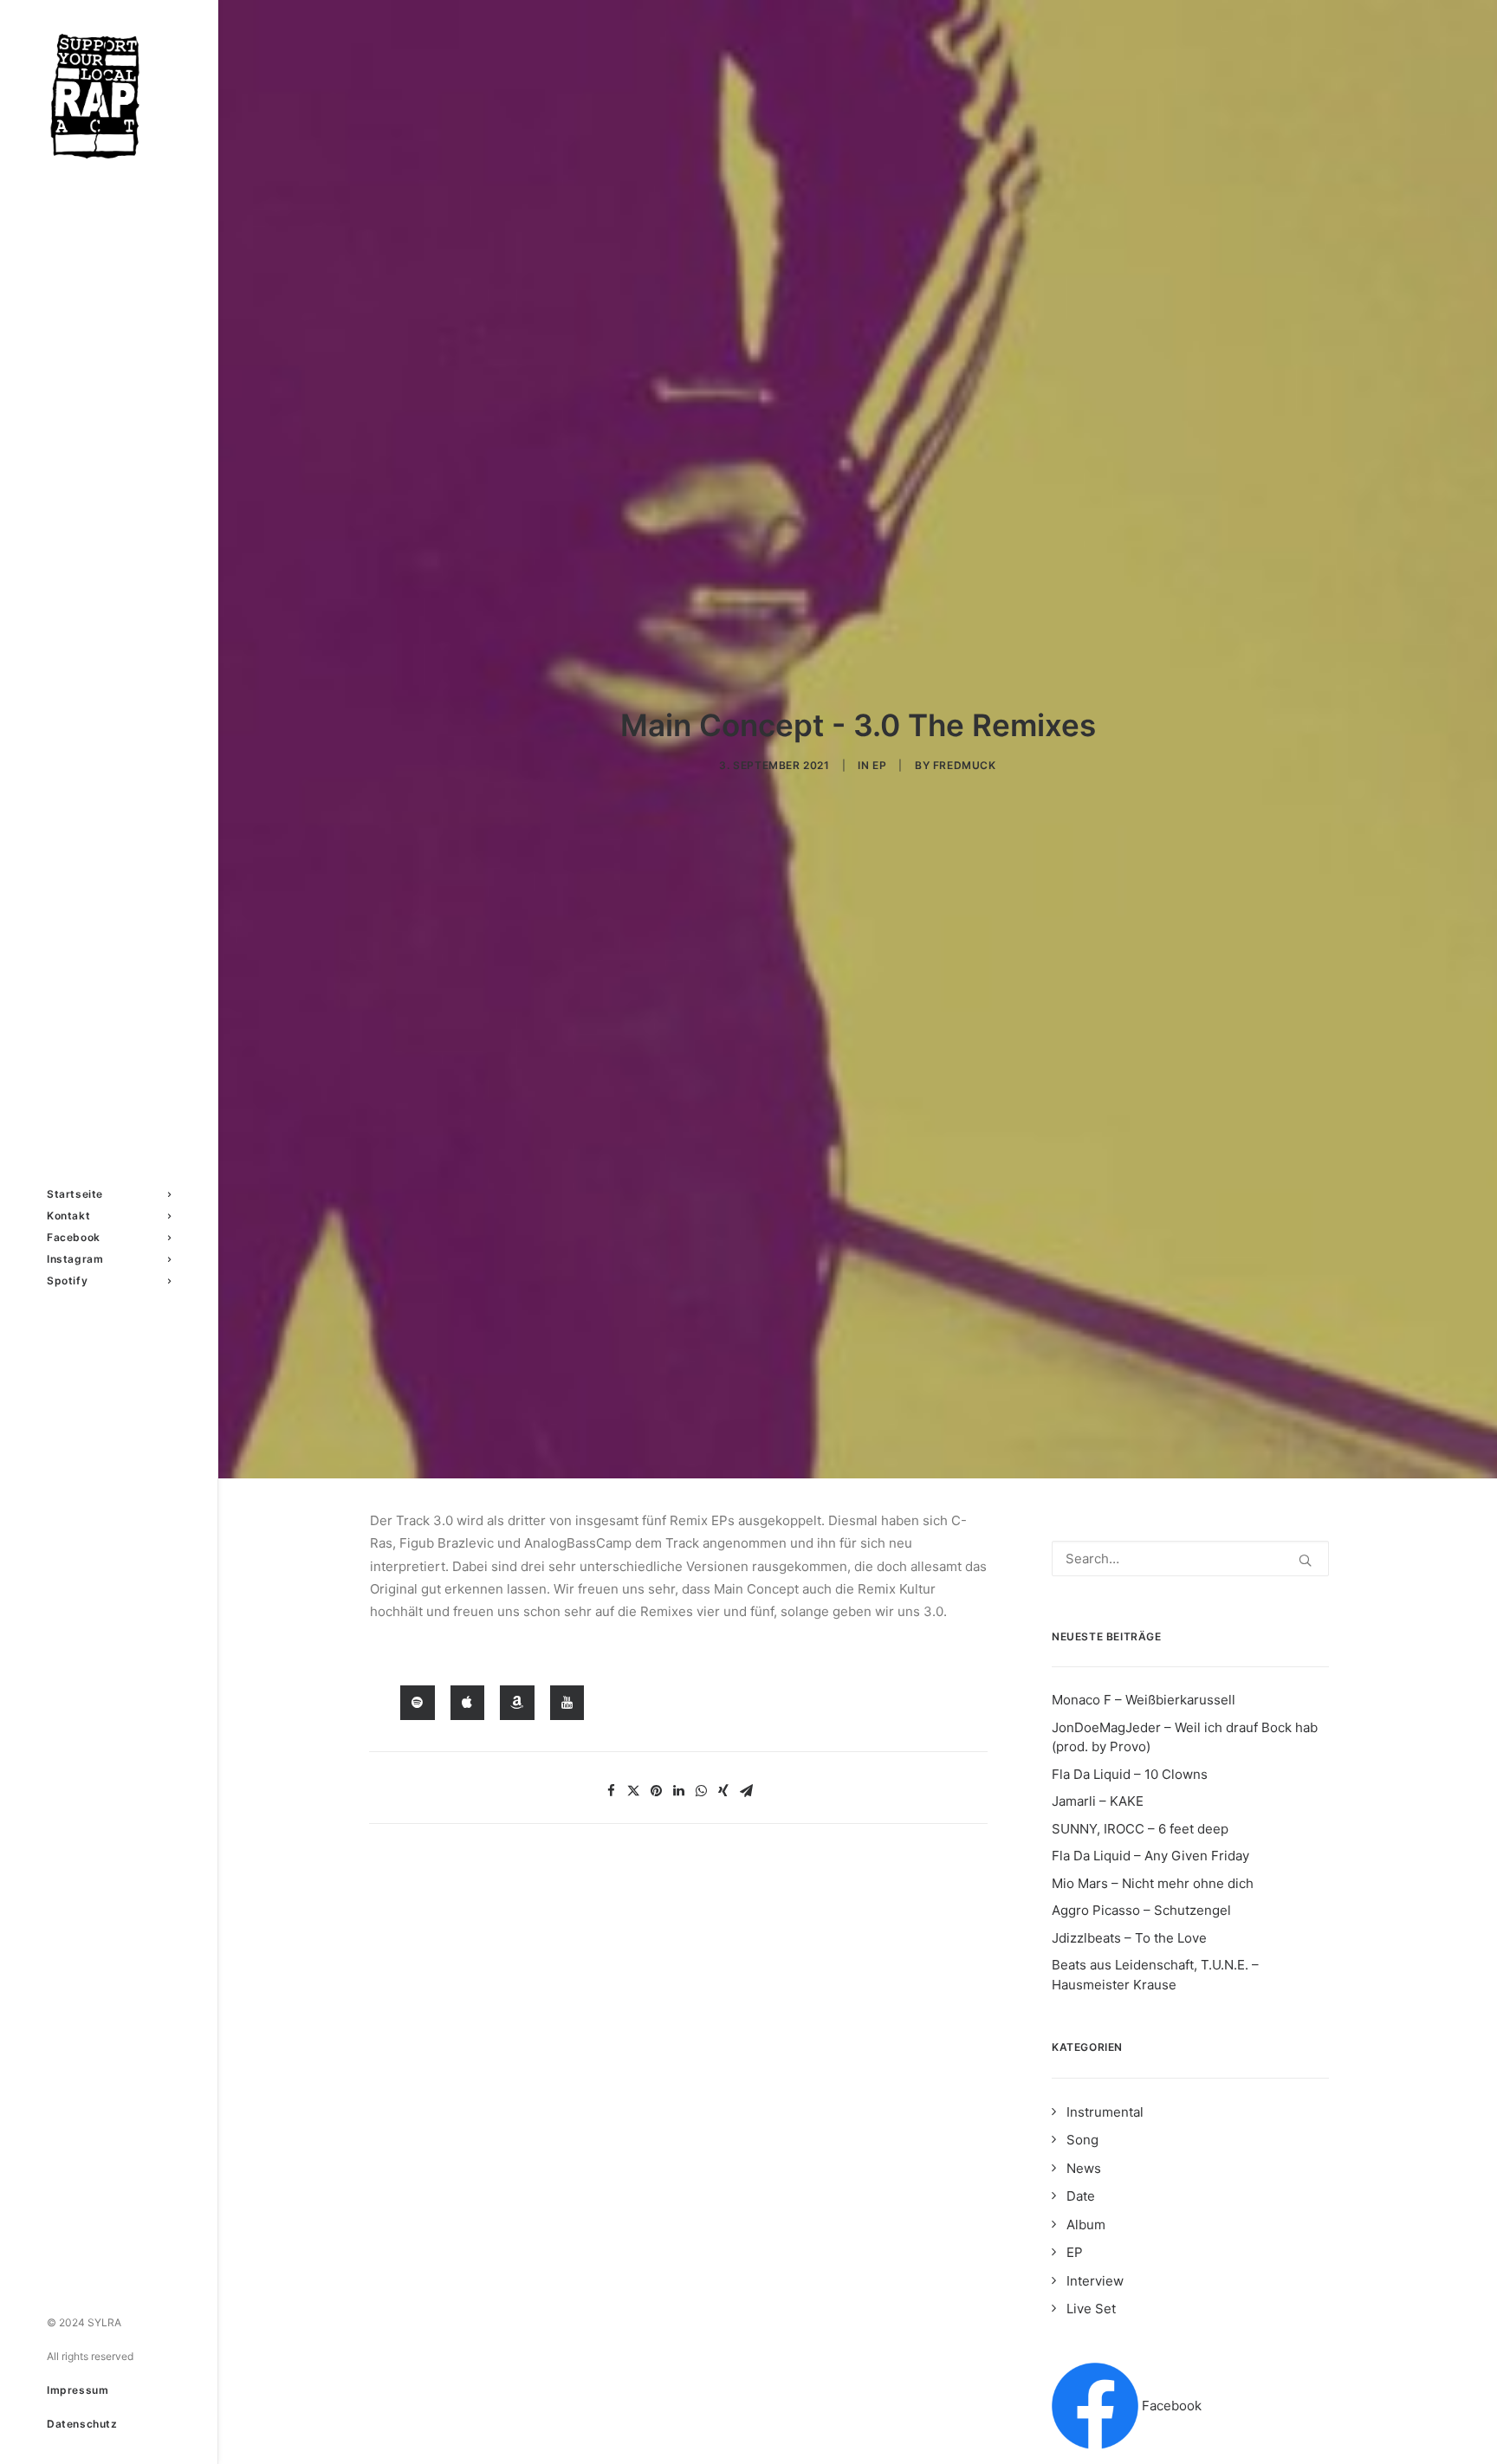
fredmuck (965, 765)
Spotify (67, 1281)
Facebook (74, 1237)
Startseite (75, 1194)
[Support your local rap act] (109, 96)
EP (879, 765)
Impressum (78, 2390)
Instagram (75, 1259)
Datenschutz (82, 2424)
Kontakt (68, 1216)
